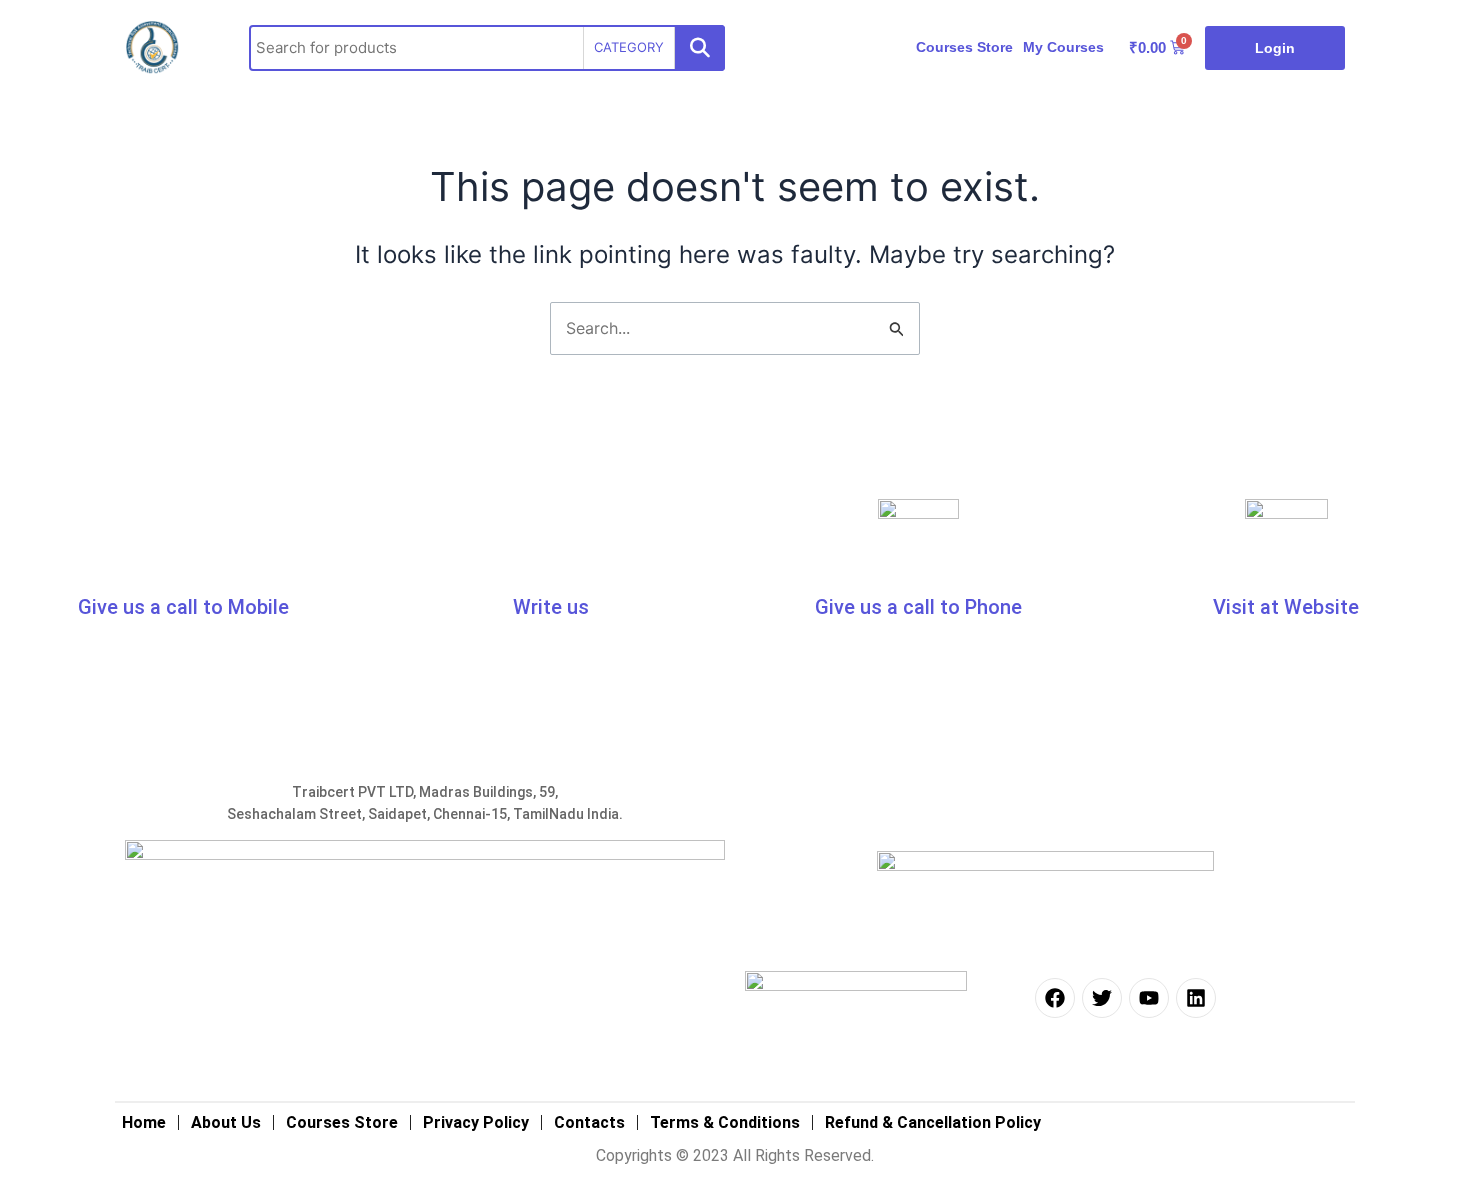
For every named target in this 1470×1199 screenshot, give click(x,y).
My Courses (1063, 47)
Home (144, 1122)
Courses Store (964, 47)
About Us (226, 1122)
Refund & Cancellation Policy (933, 1122)
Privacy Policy (476, 1122)
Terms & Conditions (725, 1122)
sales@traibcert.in (639, 643)
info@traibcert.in (460, 643)
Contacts (589, 1122)
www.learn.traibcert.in (1286, 643)
